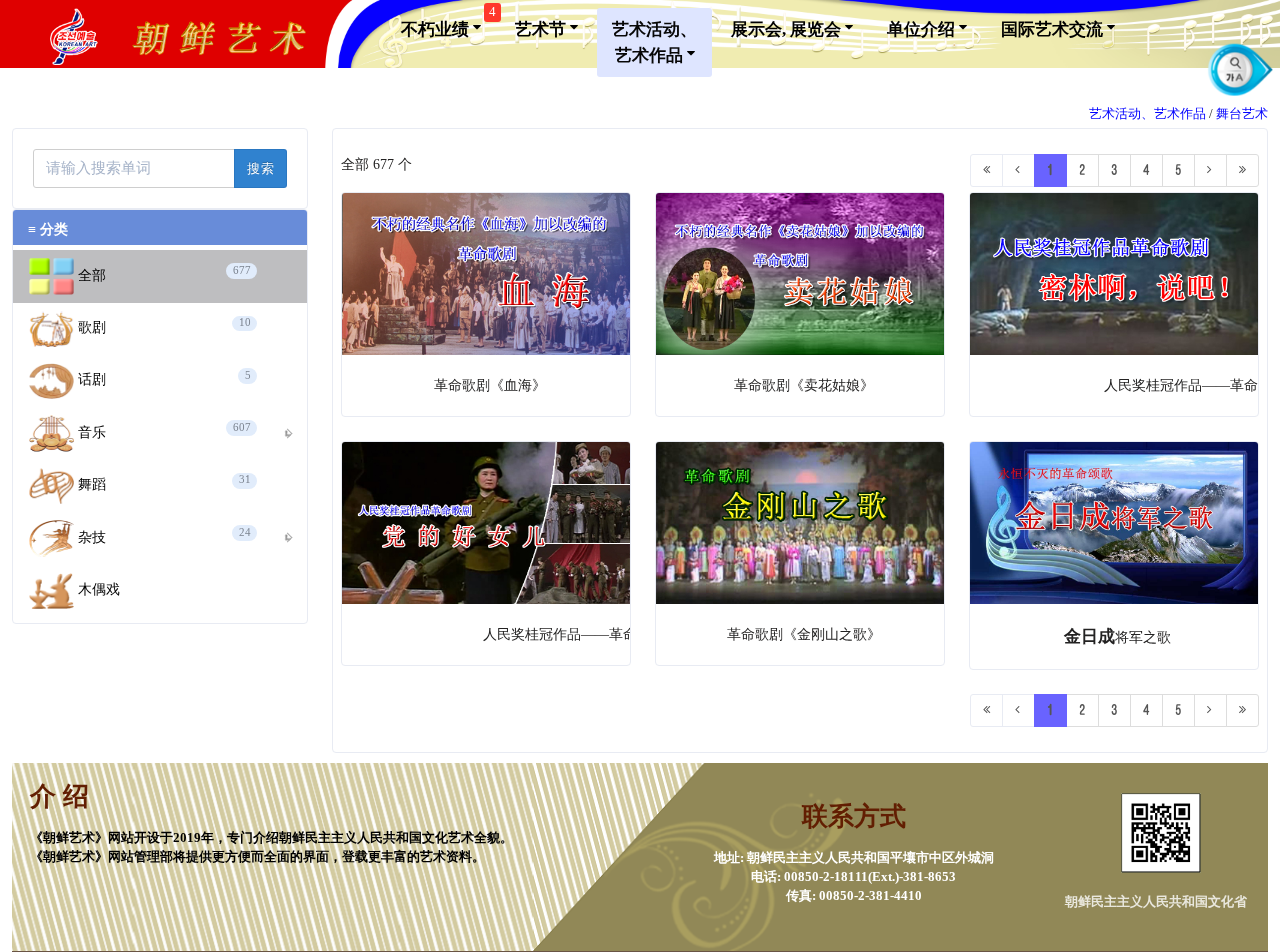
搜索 (260, 168)
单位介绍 (923, 29)
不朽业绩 (448, 23)
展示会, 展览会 (788, 29)
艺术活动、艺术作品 (654, 42)
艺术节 (542, 29)
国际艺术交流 (1054, 29)
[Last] (1242, 170)
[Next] (1210, 170)
